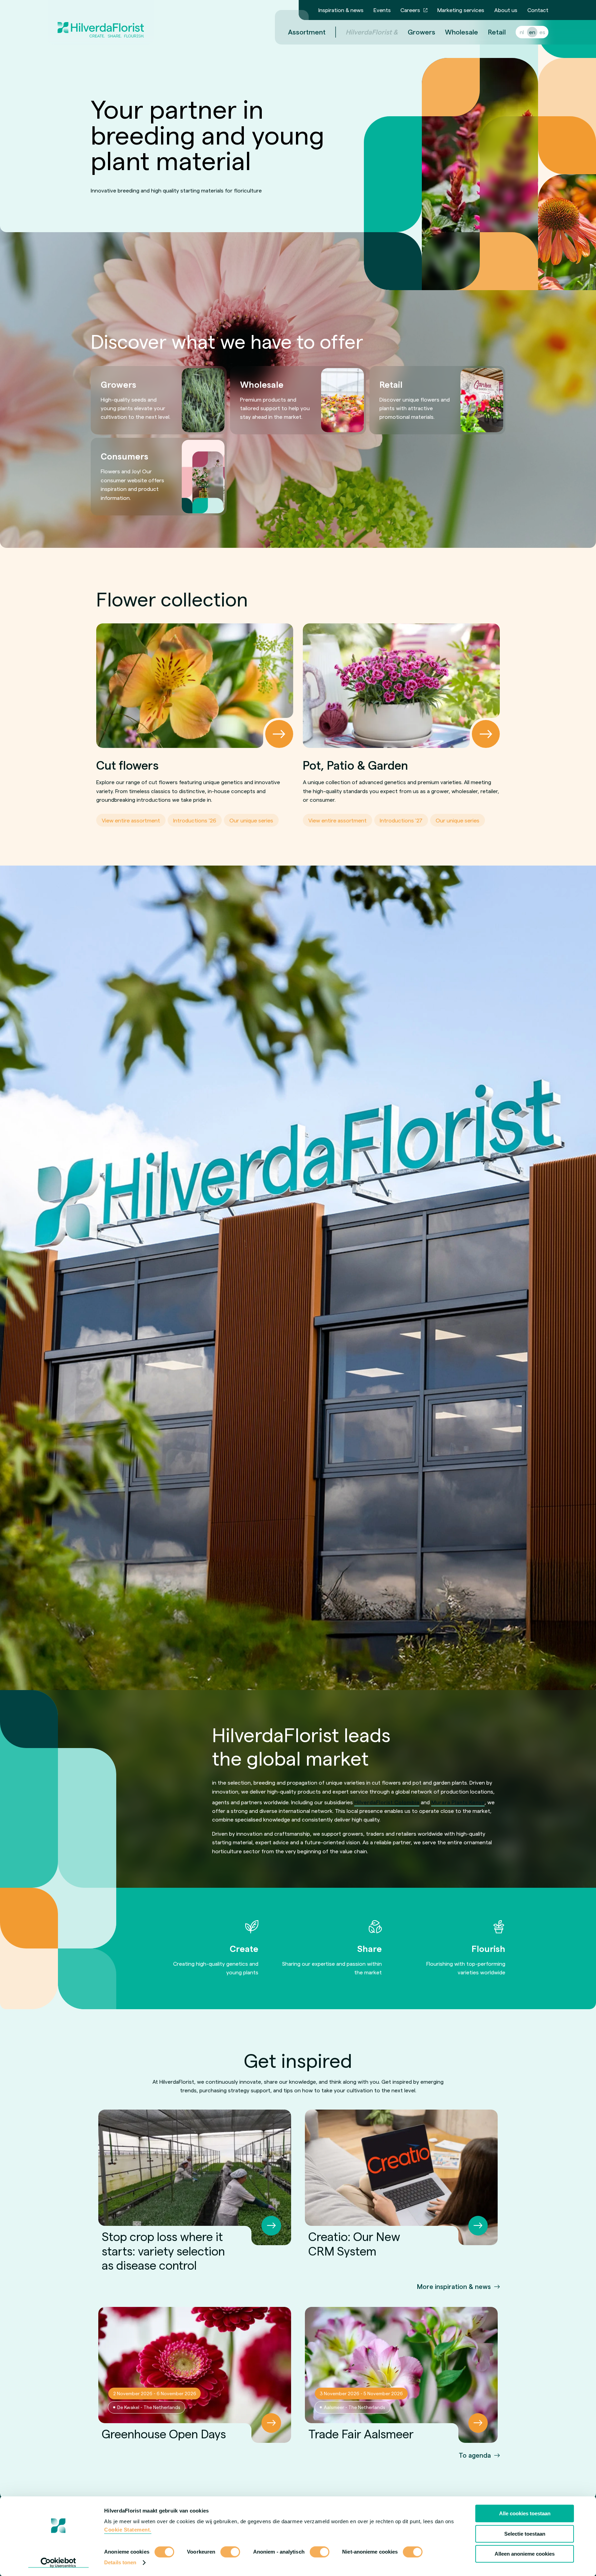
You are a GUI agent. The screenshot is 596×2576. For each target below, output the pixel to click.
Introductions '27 (401, 820)
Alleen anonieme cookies (525, 2554)
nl (522, 32)
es (542, 32)
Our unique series (251, 820)
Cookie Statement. (128, 2530)
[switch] (230, 2553)
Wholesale (461, 32)
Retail (497, 32)
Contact (538, 10)
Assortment (307, 32)
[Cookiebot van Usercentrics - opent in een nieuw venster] (58, 2563)
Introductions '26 (195, 820)
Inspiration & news (341, 10)
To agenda (475, 2455)
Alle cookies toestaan (525, 2513)
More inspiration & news (454, 2286)
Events (382, 10)
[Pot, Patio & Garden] (401, 686)
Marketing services (461, 10)
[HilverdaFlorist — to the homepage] (101, 22)
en (532, 32)
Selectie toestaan (525, 2534)
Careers (410, 10)
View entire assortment (131, 820)
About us (506, 10)
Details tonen (120, 2562)
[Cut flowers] (195, 686)
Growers (421, 32)
